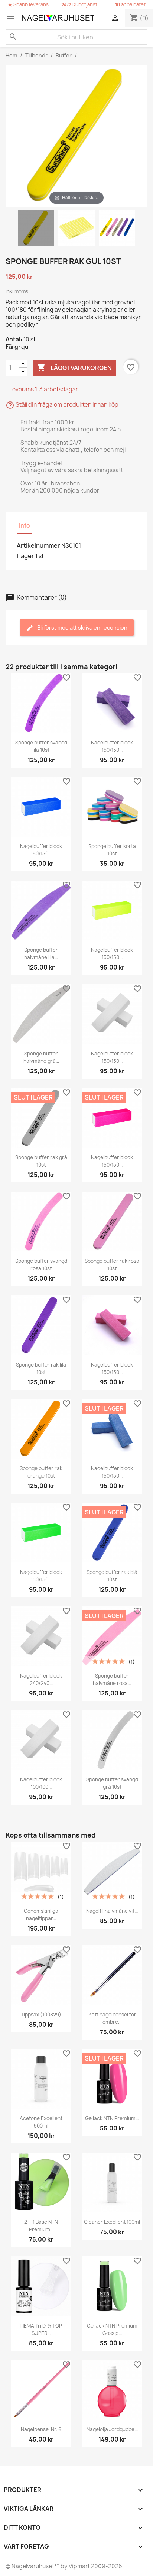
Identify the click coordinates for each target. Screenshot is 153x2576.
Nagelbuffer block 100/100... (41, 1783)
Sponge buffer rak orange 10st (41, 1472)
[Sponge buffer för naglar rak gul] (36, 229)
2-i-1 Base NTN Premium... (41, 2226)
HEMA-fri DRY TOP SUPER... (41, 2329)
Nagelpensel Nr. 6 (41, 2429)
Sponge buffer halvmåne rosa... (112, 1679)
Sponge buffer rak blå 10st (112, 1576)
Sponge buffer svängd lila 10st (41, 746)
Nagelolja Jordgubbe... (112, 2429)
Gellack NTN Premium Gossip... (112, 2329)
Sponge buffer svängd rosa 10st (41, 1265)
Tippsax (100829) (41, 2015)
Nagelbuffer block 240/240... (41, 1679)
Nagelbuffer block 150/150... (112, 746)
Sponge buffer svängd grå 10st (112, 1783)
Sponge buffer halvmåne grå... (41, 1057)
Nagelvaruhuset (32, 2566)
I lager (25, 556)
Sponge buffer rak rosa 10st (112, 1265)
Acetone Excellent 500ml (41, 2122)
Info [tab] (25, 526)
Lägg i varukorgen (74, 367)
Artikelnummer (38, 545)
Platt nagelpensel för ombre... (112, 2018)
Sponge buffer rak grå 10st (41, 1161)
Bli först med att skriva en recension (82, 628)
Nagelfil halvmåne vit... (112, 1911)
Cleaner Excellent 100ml (112, 2222)
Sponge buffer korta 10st (112, 850)
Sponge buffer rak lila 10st (41, 1368)
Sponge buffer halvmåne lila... (41, 954)
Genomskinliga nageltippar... (41, 1915)
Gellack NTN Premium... (112, 2118)
